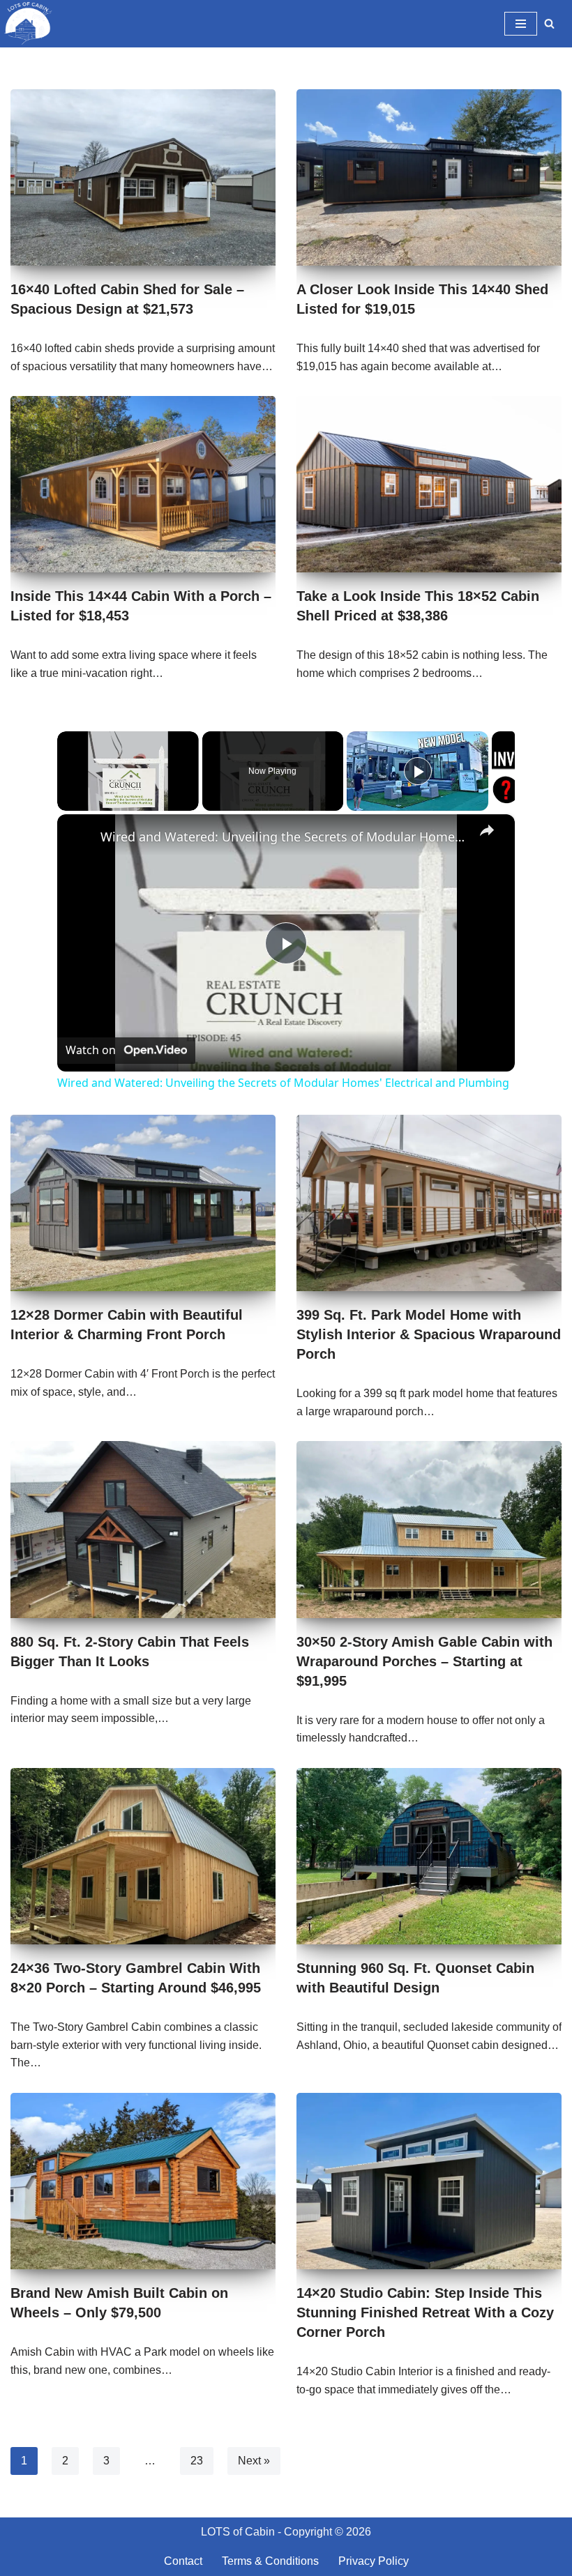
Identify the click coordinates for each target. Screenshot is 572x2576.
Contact (183, 2561)
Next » (254, 2461)
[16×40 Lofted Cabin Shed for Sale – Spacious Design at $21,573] (143, 177)
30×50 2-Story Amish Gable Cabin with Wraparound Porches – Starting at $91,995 (424, 1661)
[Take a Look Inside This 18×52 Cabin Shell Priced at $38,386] (429, 484)
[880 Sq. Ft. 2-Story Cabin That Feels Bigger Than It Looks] (143, 1529)
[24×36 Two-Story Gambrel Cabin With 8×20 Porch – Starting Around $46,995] (143, 1856)
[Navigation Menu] (521, 24)
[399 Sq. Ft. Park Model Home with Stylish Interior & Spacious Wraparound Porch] (429, 1203)
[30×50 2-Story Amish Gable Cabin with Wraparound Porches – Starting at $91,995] (429, 1529)
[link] (80, 837)
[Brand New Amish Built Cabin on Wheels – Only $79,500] (143, 2181)
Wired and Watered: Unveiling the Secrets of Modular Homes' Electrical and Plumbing (284, 837)
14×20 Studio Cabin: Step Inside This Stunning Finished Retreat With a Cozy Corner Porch (425, 2312)
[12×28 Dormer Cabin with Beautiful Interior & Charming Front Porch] (143, 1203)
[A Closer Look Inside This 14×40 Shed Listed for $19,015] (429, 177)
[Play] (418, 771)
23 (197, 2461)
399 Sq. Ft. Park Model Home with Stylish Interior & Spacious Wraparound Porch (429, 1334)
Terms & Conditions (270, 2561)
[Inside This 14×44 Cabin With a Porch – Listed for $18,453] (143, 484)
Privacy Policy (374, 2561)
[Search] (549, 23)
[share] (487, 830)
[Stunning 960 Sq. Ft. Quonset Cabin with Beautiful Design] (429, 1856)
